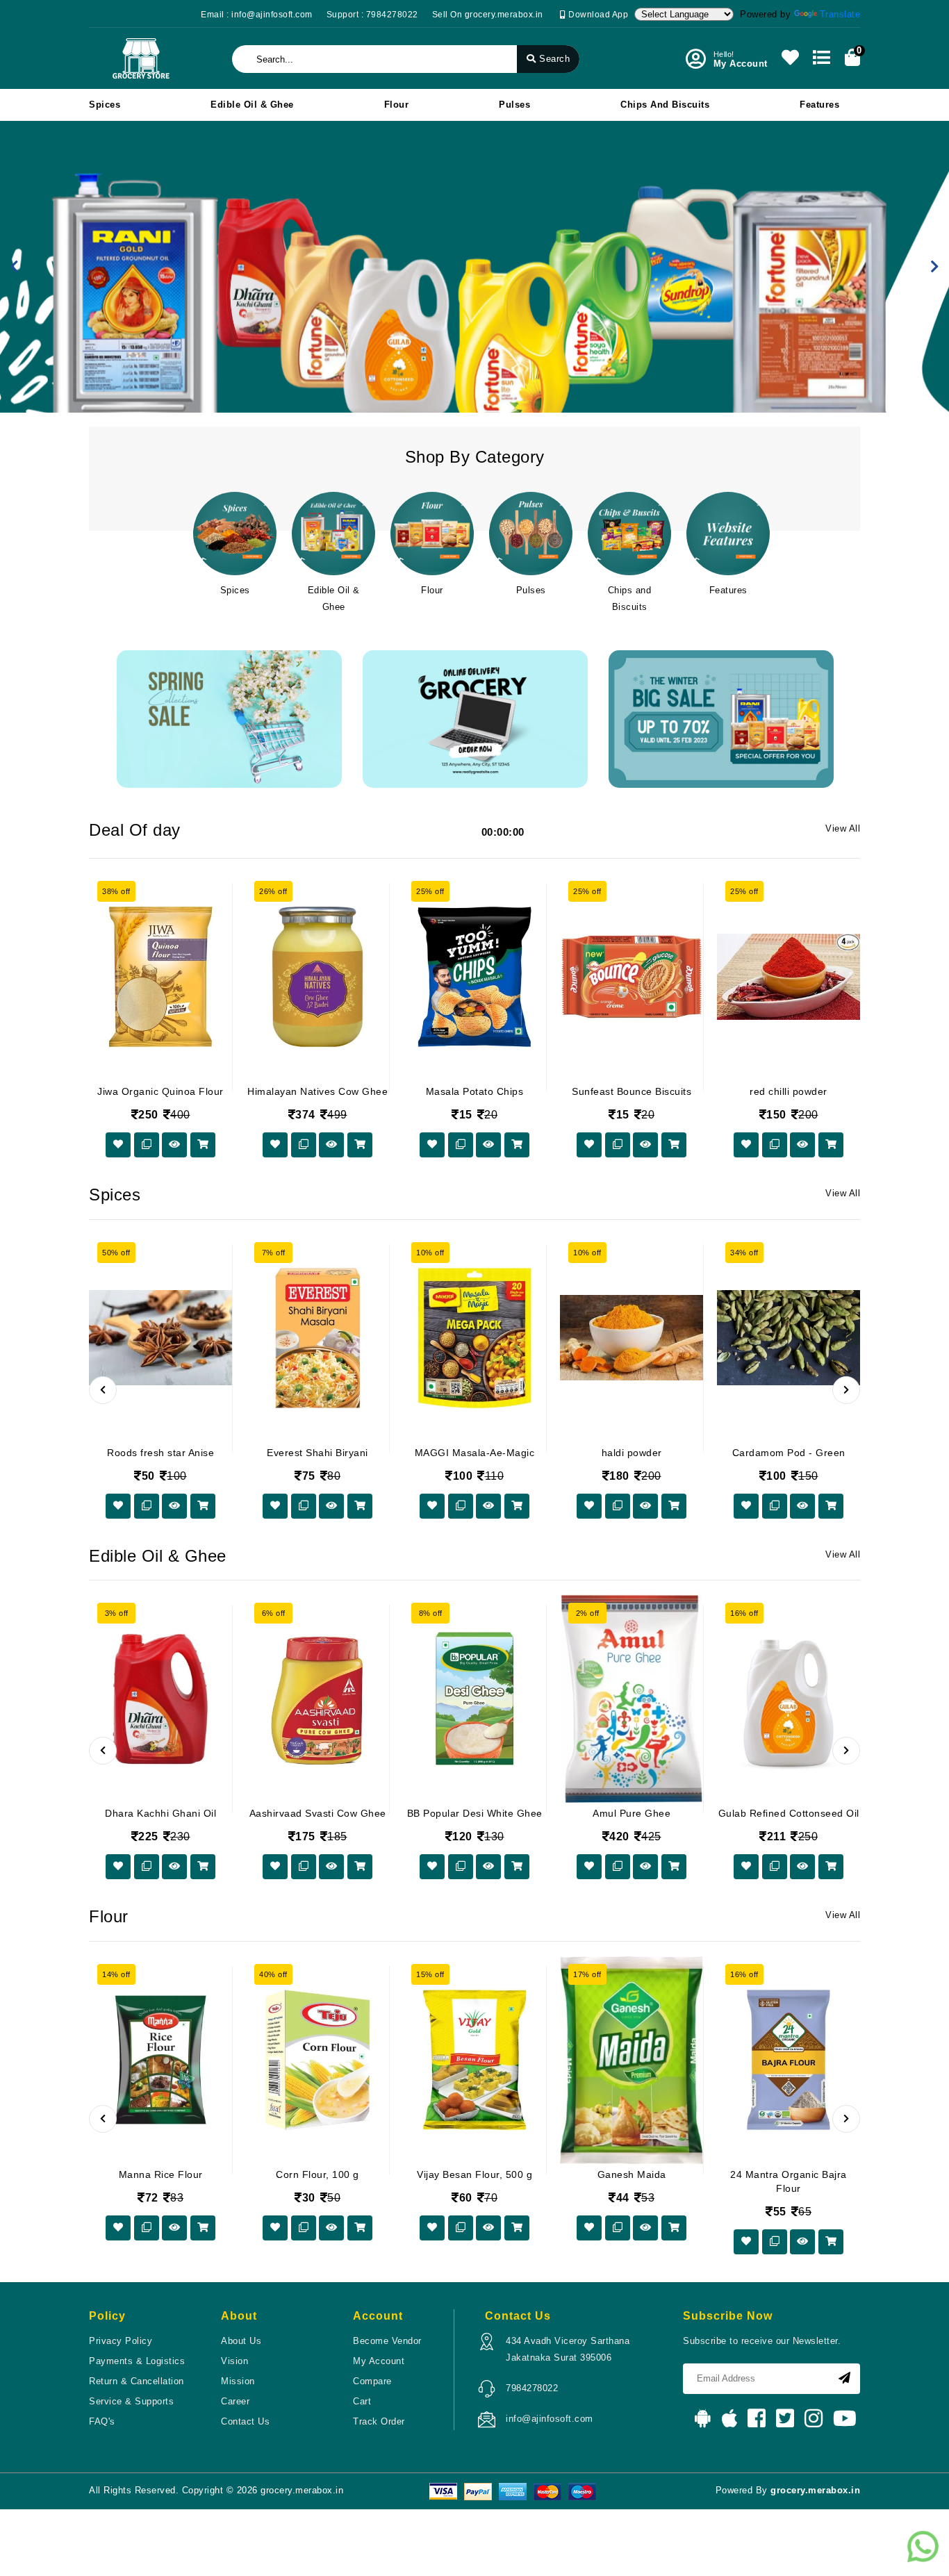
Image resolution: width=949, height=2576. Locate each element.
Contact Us (245, 2421)
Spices (105, 105)
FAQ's (102, 2421)
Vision (234, 2361)
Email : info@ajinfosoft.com (257, 15)
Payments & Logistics (137, 2361)
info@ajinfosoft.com (550, 2419)
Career (235, 2401)
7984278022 (532, 2388)
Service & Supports (131, 2401)
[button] (14, 267)
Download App (597, 15)
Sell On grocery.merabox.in (488, 15)
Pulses (514, 105)
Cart (362, 2401)
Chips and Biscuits (665, 105)
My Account (379, 2361)
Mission (238, 2381)
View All (843, 828)
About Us (241, 2341)
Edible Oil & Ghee (252, 105)
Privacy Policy (121, 2341)
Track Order (379, 2421)
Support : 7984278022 (372, 15)
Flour (397, 105)
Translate (840, 14)
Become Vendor (387, 2341)
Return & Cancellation (137, 2381)
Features (819, 105)
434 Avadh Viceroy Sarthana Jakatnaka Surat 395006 (568, 2349)
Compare (372, 2381)
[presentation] (103, 1390)
